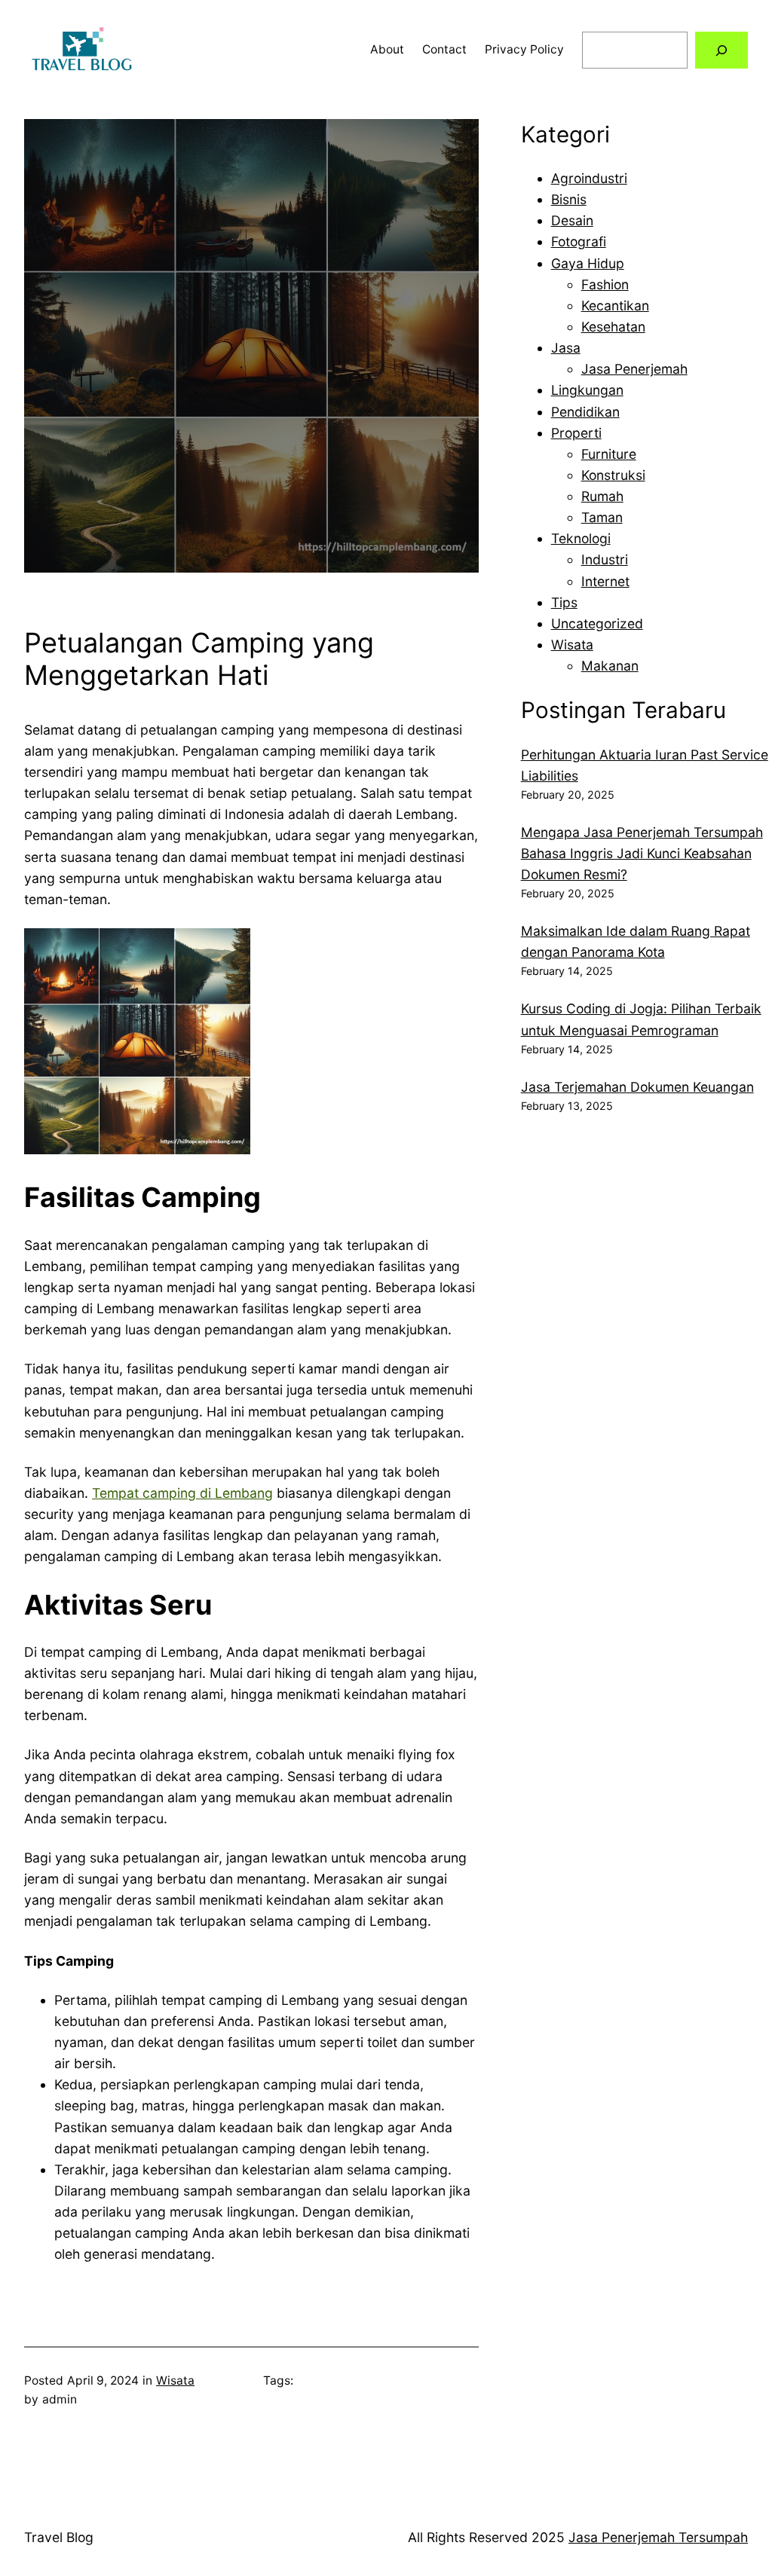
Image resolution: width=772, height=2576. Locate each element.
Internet (605, 581)
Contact (444, 49)
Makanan (610, 666)
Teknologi (581, 538)
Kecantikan (615, 306)
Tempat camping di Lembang (182, 1493)
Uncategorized (597, 623)
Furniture (609, 454)
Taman (602, 517)
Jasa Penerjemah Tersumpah (658, 2537)
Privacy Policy (524, 49)
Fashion (605, 284)
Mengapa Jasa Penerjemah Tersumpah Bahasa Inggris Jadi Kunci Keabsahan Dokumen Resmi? (642, 853)
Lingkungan (587, 390)
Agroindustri (589, 178)
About (387, 49)
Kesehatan (613, 327)
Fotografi (579, 241)
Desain (572, 220)
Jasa (566, 348)
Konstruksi (613, 475)
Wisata (175, 2380)
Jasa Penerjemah (634, 369)
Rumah (602, 496)
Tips (564, 602)
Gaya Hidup (588, 263)
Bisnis (569, 199)
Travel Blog (59, 2537)
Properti (576, 433)
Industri (605, 559)
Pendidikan (585, 412)
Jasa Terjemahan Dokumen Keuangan (637, 1087)
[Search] (721, 50)
